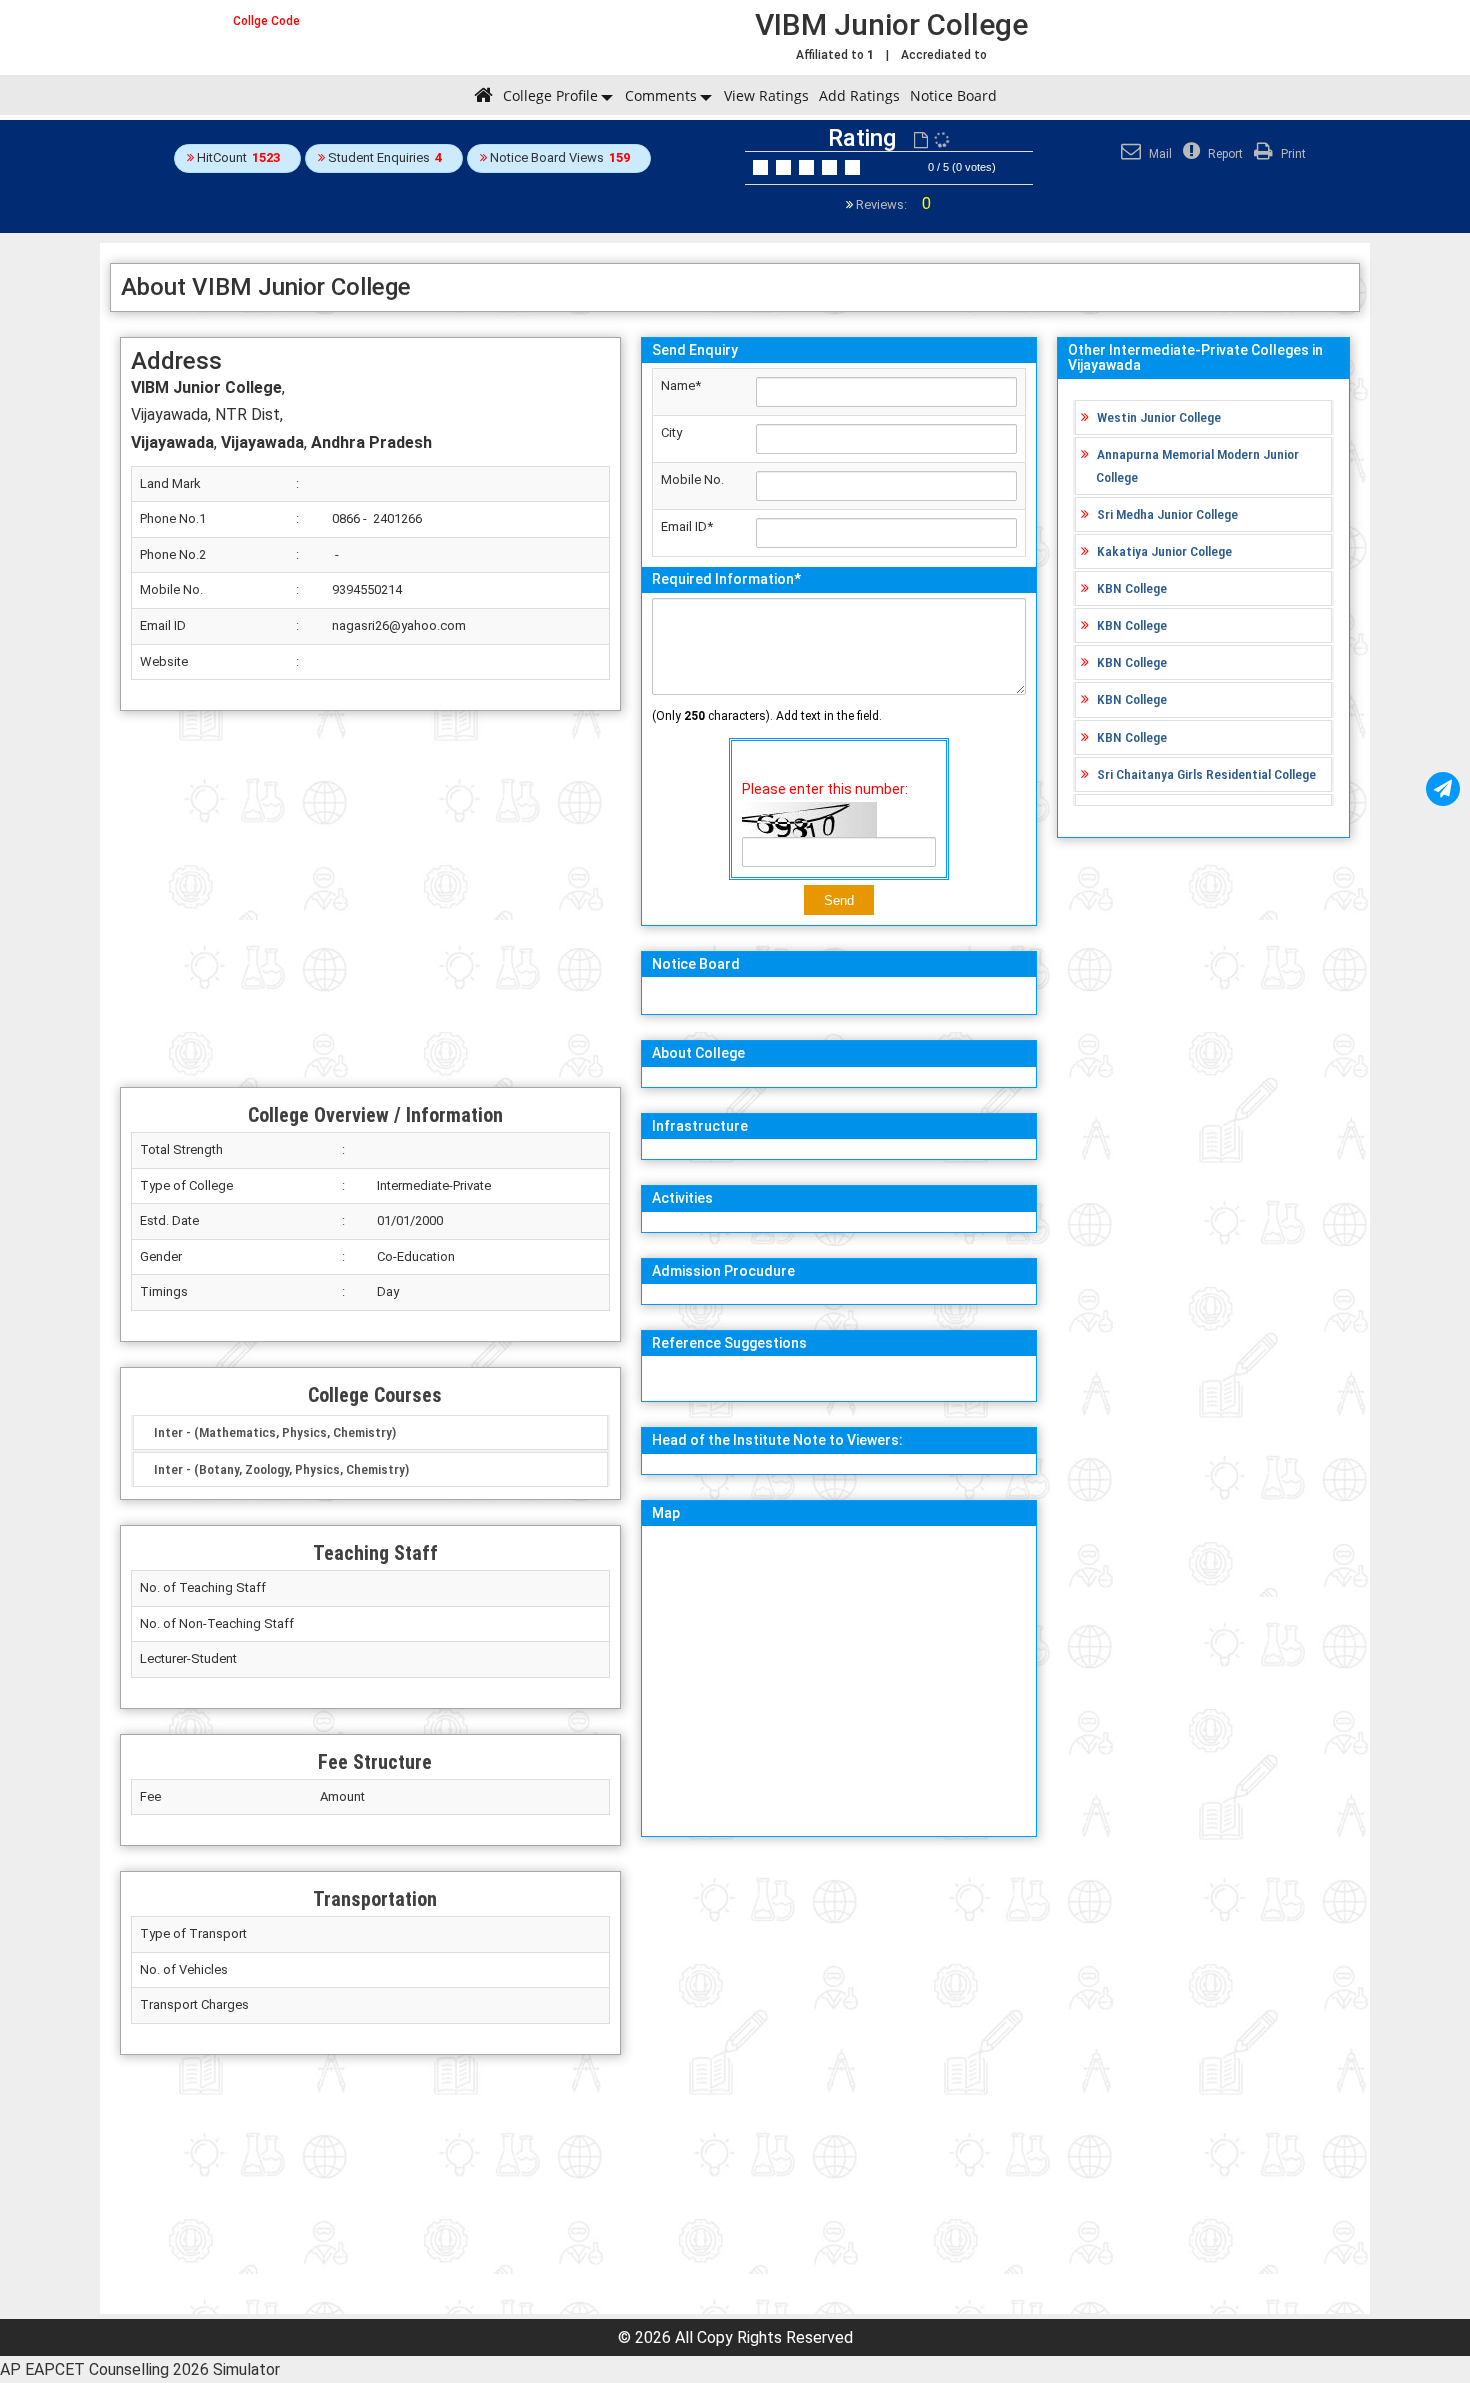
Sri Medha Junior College (1167, 514)
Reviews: (892, 204)
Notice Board (953, 95)
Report (1224, 154)
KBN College (1132, 588)
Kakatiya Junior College (1164, 551)
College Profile (550, 95)
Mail (1159, 154)
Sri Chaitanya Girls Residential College (1206, 774)
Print (1292, 154)
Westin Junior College (1159, 417)
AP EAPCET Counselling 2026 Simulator (140, 2369)
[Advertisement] (370, 899)
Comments (661, 95)
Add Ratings (859, 95)
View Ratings (766, 95)
